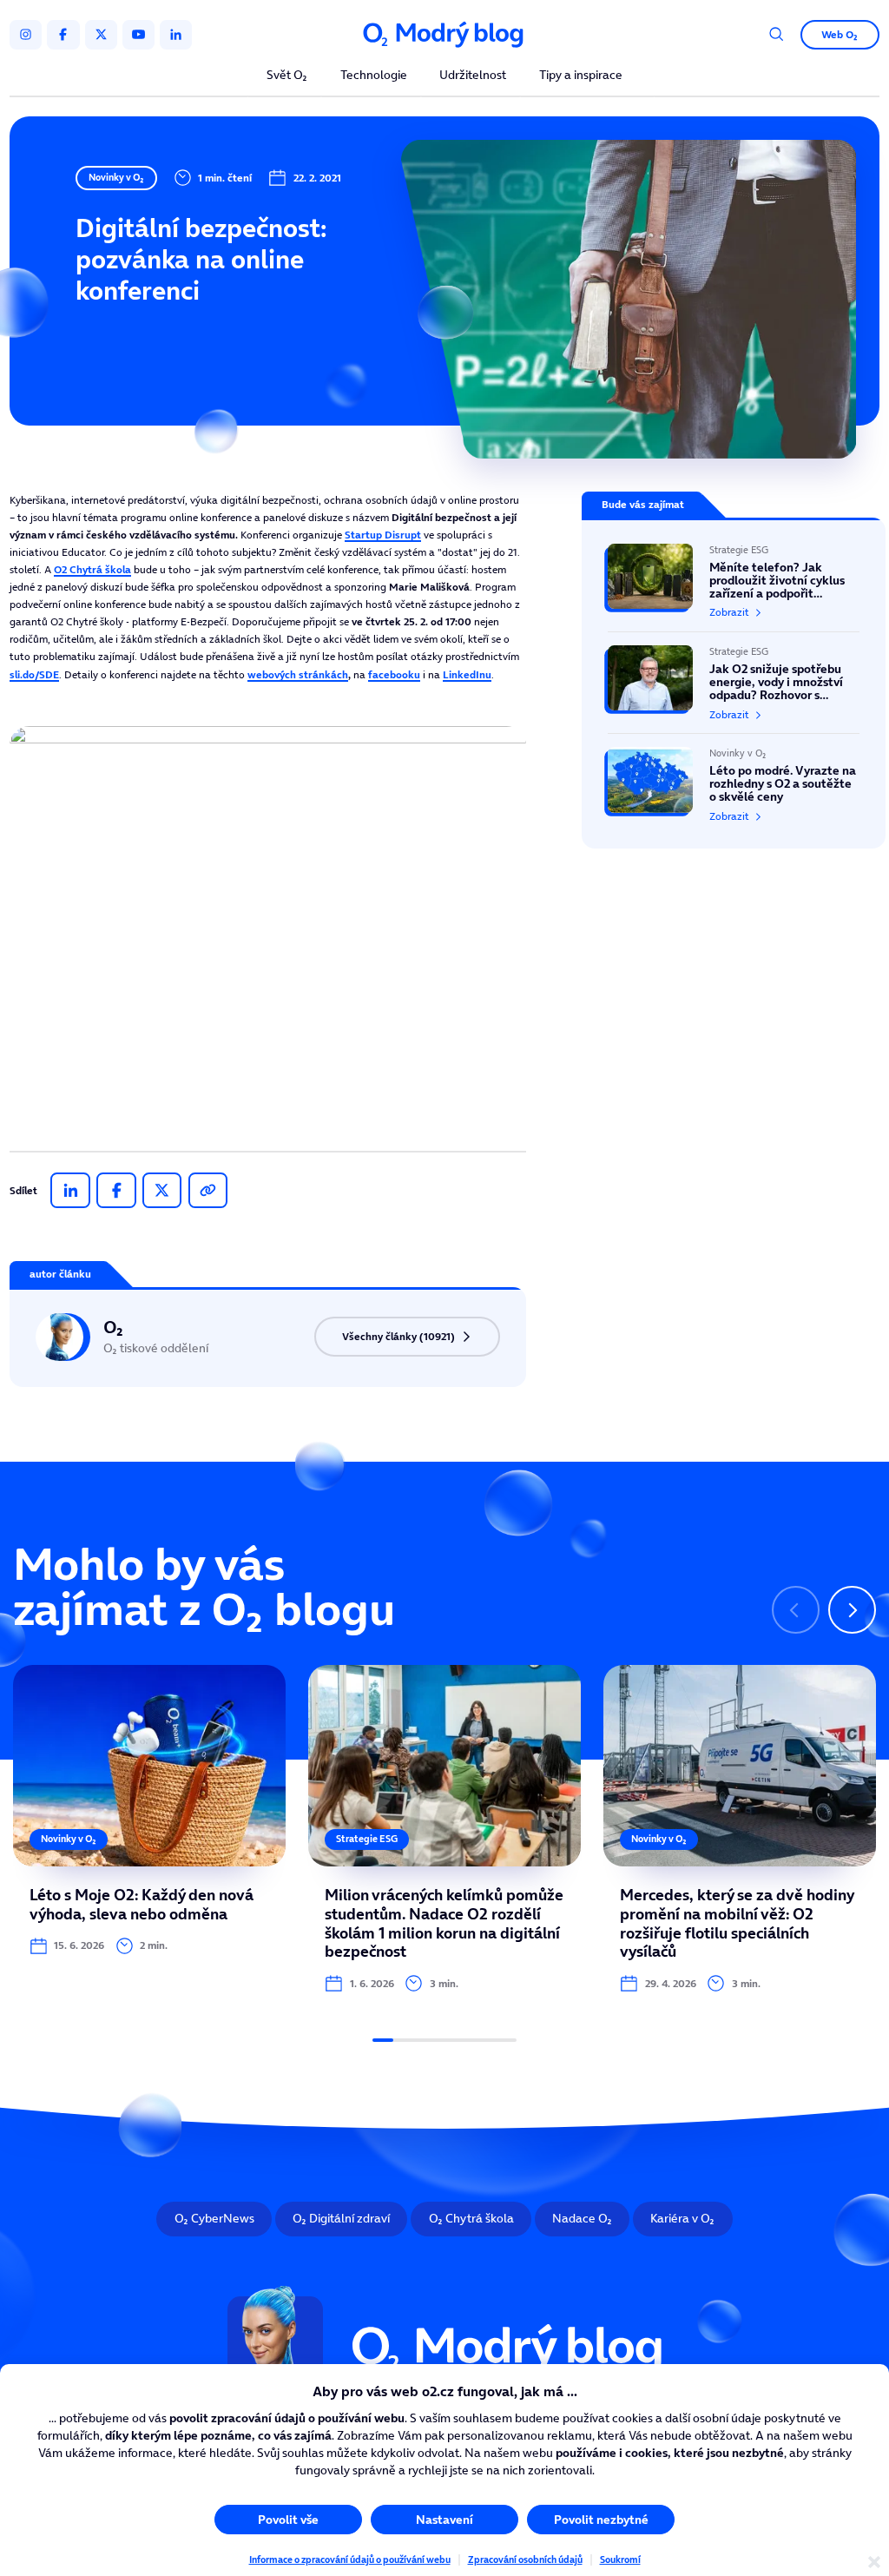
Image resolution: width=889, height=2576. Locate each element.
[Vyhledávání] (777, 34)
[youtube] (138, 35)
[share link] (208, 1191)
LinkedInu (467, 674)
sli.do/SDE (34, 674)
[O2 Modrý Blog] (444, 35)
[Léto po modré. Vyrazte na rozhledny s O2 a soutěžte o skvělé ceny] (734, 778)
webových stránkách (298, 674)
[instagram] (26, 35)
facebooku (394, 674)
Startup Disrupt (383, 535)
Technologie (374, 76)
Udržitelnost (473, 76)
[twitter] (101, 35)
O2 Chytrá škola (92, 569)
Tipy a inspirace (581, 76)
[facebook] (63, 35)
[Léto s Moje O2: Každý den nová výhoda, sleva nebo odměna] (149, 1810)
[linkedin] (176, 35)
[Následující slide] (852, 1610)
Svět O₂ (287, 76)
